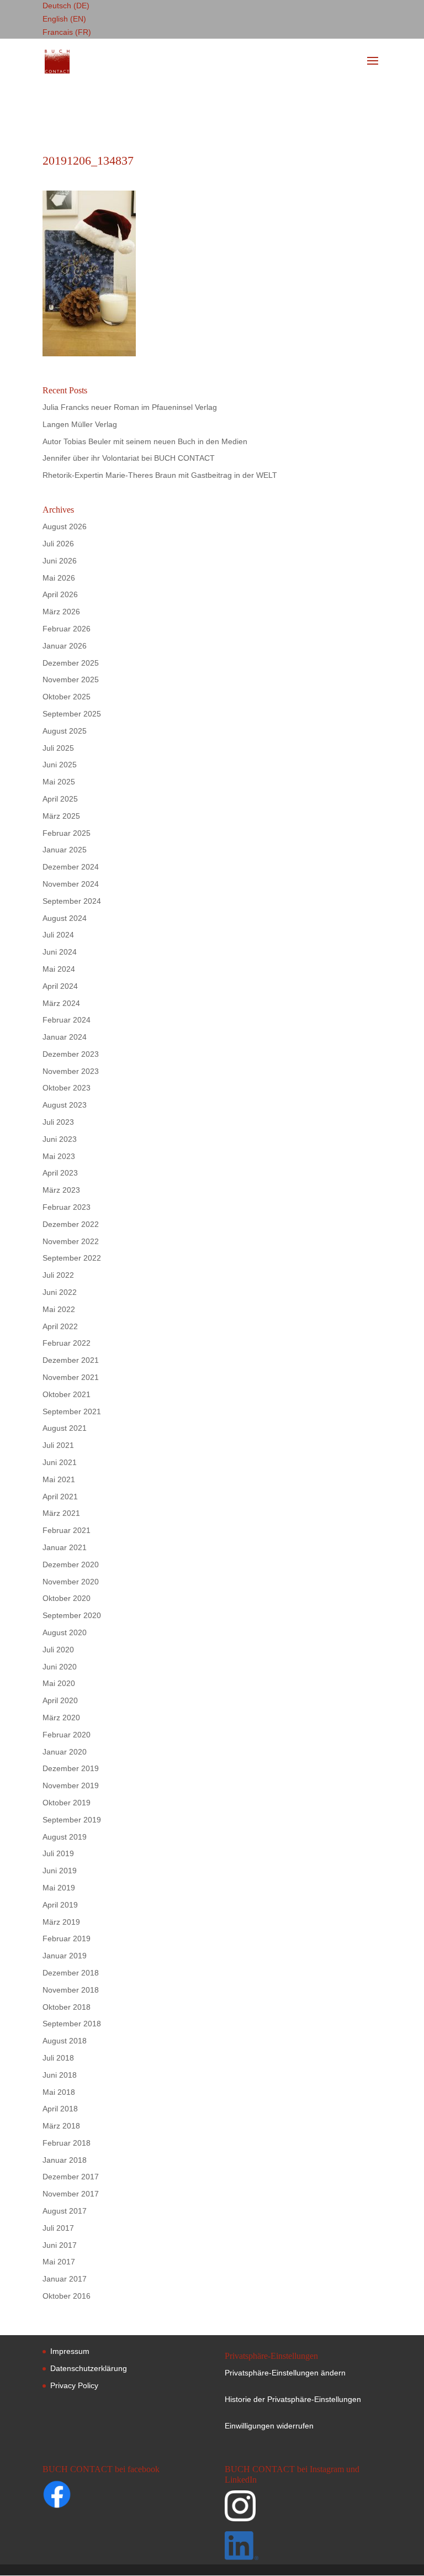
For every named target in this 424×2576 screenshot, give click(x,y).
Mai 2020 (59, 1683)
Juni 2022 (60, 1292)
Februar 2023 (67, 1207)
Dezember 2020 (71, 1564)
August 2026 (65, 526)
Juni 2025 (60, 765)
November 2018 (71, 1990)
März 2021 (61, 1513)
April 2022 (60, 1326)
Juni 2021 (60, 1462)
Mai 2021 (59, 1479)
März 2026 (61, 612)
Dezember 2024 (71, 867)
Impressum (70, 2351)
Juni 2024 (60, 952)
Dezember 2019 (71, 1768)
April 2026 (60, 594)
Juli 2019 (58, 1853)
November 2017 (71, 2194)
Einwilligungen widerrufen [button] (269, 2426)
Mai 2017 (59, 2262)
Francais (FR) (67, 32)
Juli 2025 (58, 748)
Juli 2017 (58, 2228)
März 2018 (61, 2126)
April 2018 (60, 2109)
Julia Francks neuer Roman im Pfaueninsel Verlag (130, 407)
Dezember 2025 (71, 663)
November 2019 (71, 1785)
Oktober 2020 (67, 1598)
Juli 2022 (58, 1275)
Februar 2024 (67, 1020)
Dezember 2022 (71, 1224)
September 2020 (72, 1615)
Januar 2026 (65, 646)
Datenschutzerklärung (89, 2368)
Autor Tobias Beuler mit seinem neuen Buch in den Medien (145, 441)
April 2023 (60, 1173)
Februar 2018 (67, 2143)
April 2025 (60, 799)
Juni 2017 (60, 2245)
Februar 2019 (67, 1938)
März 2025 (61, 816)
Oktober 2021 (67, 1394)
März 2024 (61, 1003)
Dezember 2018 (71, 1973)
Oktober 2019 (67, 1803)
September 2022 (72, 1258)
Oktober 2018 (67, 2007)
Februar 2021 (67, 1530)
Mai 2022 (59, 1309)
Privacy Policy (74, 2385)
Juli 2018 (58, 2058)
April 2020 (60, 1700)
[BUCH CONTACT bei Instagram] (302, 2511)
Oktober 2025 (67, 697)
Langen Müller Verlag (80, 424)
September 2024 (72, 901)
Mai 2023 (59, 1156)
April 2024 (60, 986)
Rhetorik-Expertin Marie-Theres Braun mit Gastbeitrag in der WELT (160, 475)
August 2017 (65, 2211)
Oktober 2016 (67, 2296)
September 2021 (72, 1411)
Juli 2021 (58, 1445)
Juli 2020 (58, 1650)
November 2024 (71, 884)
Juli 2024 (58, 935)
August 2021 (65, 1428)
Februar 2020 (67, 1735)
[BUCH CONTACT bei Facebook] (78, 2496)
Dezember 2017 (71, 2177)
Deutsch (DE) (66, 6)
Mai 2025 (59, 782)
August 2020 (65, 1632)
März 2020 (61, 1718)
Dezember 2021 (71, 1360)
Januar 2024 (65, 1037)
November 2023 (71, 1071)
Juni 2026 (60, 561)
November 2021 (71, 1377)
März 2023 (61, 1190)
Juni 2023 (60, 1139)
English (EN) (64, 19)
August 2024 (65, 918)
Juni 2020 (60, 1667)
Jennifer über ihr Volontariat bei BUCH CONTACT (129, 458)
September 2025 (72, 714)
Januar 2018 (65, 2160)
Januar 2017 (65, 2279)
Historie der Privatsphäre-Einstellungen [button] (293, 2399)
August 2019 (65, 1837)
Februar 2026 (67, 629)
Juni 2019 (60, 1871)
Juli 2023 (58, 1122)
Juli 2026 (58, 544)
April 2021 (60, 1497)
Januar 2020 (65, 1752)
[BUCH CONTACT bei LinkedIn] (302, 2548)
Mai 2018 (59, 2092)
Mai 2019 (59, 1888)
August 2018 (65, 2041)
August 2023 (65, 1105)
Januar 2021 (65, 1547)
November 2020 (71, 1582)
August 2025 (65, 731)
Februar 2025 (67, 833)
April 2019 (60, 1905)
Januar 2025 (65, 850)
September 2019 (72, 1820)
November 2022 (71, 1241)
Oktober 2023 (67, 1088)
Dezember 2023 (71, 1054)
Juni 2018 (60, 2075)
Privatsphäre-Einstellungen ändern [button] (285, 2373)
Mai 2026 (59, 578)
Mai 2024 (59, 969)
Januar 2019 (65, 1956)
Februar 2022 (67, 1343)
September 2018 (72, 2024)
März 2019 (61, 1922)
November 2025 (71, 679)
